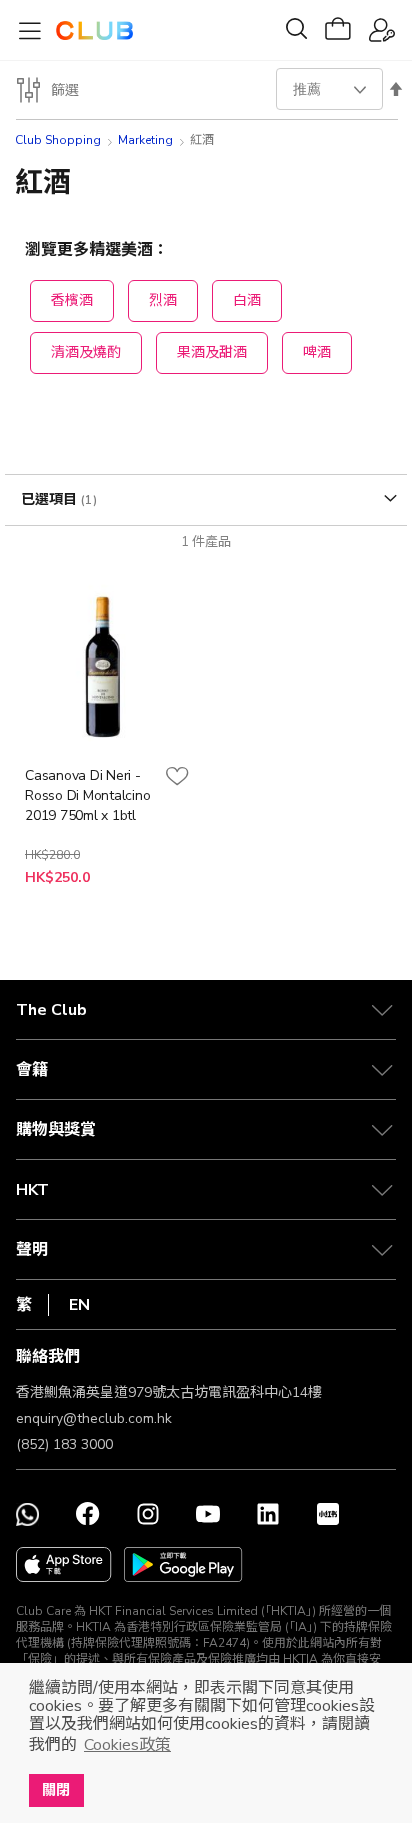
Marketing (145, 140)
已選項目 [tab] (51, 499)
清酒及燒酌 (86, 352)
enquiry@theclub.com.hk (94, 1418)
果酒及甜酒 (212, 352)
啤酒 (317, 352)
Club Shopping (58, 140)
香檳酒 (72, 300)
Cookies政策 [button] (127, 1745)
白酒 (247, 300)
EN (79, 1305)
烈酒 (163, 300)
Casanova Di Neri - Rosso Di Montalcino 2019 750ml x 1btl (87, 795)
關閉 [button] (56, 1790)
